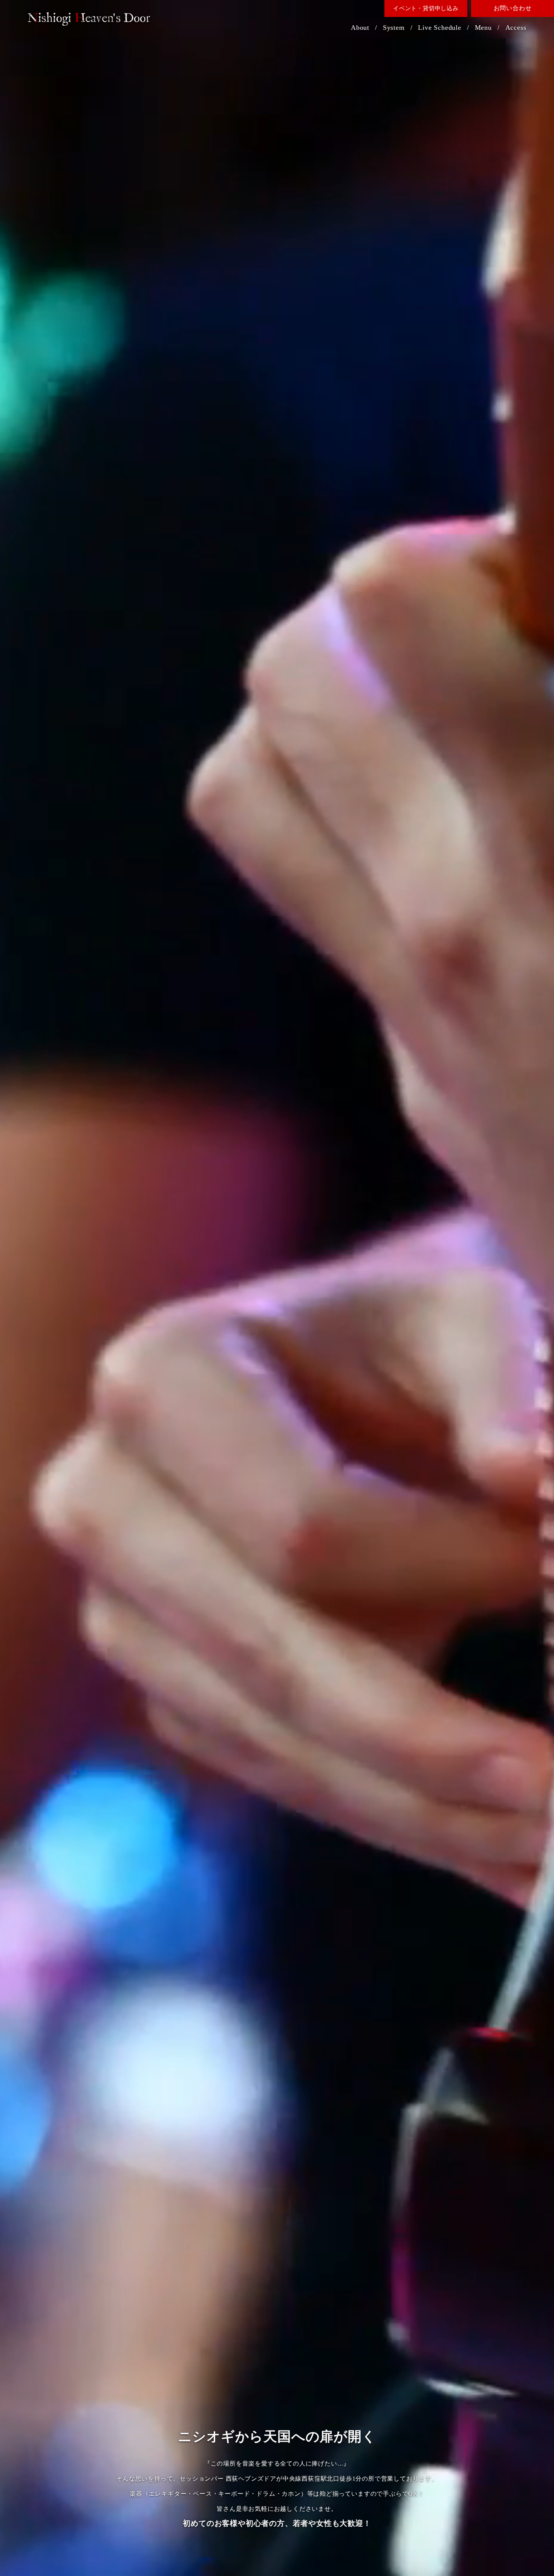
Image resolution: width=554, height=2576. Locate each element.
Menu (483, 28)
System (394, 28)
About (360, 28)
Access (516, 28)
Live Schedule (439, 28)
